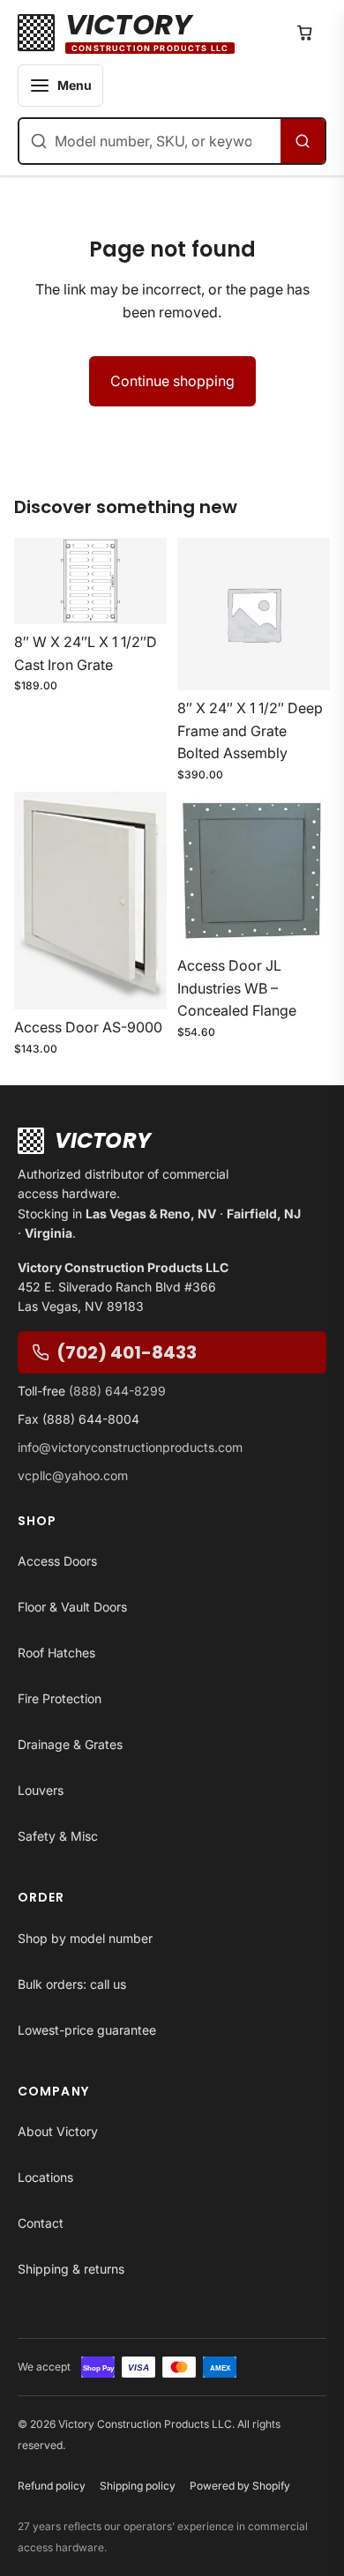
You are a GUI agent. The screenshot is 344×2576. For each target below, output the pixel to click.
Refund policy (52, 2486)
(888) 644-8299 (117, 1391)
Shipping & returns (71, 2269)
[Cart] (305, 33)
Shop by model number (85, 1938)
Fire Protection (60, 1698)
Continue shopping (172, 381)
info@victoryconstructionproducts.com (130, 1447)
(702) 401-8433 (127, 1352)
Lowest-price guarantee (87, 2030)
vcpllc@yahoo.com (73, 1475)
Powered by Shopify (240, 2486)
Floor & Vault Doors (72, 1607)
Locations (45, 2177)
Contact (41, 2223)
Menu (75, 85)
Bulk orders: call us (72, 1984)
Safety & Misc (58, 1836)
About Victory (58, 2131)
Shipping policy (138, 2486)
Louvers (41, 1790)
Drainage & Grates (70, 1744)
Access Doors (57, 1561)
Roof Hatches (56, 1653)
